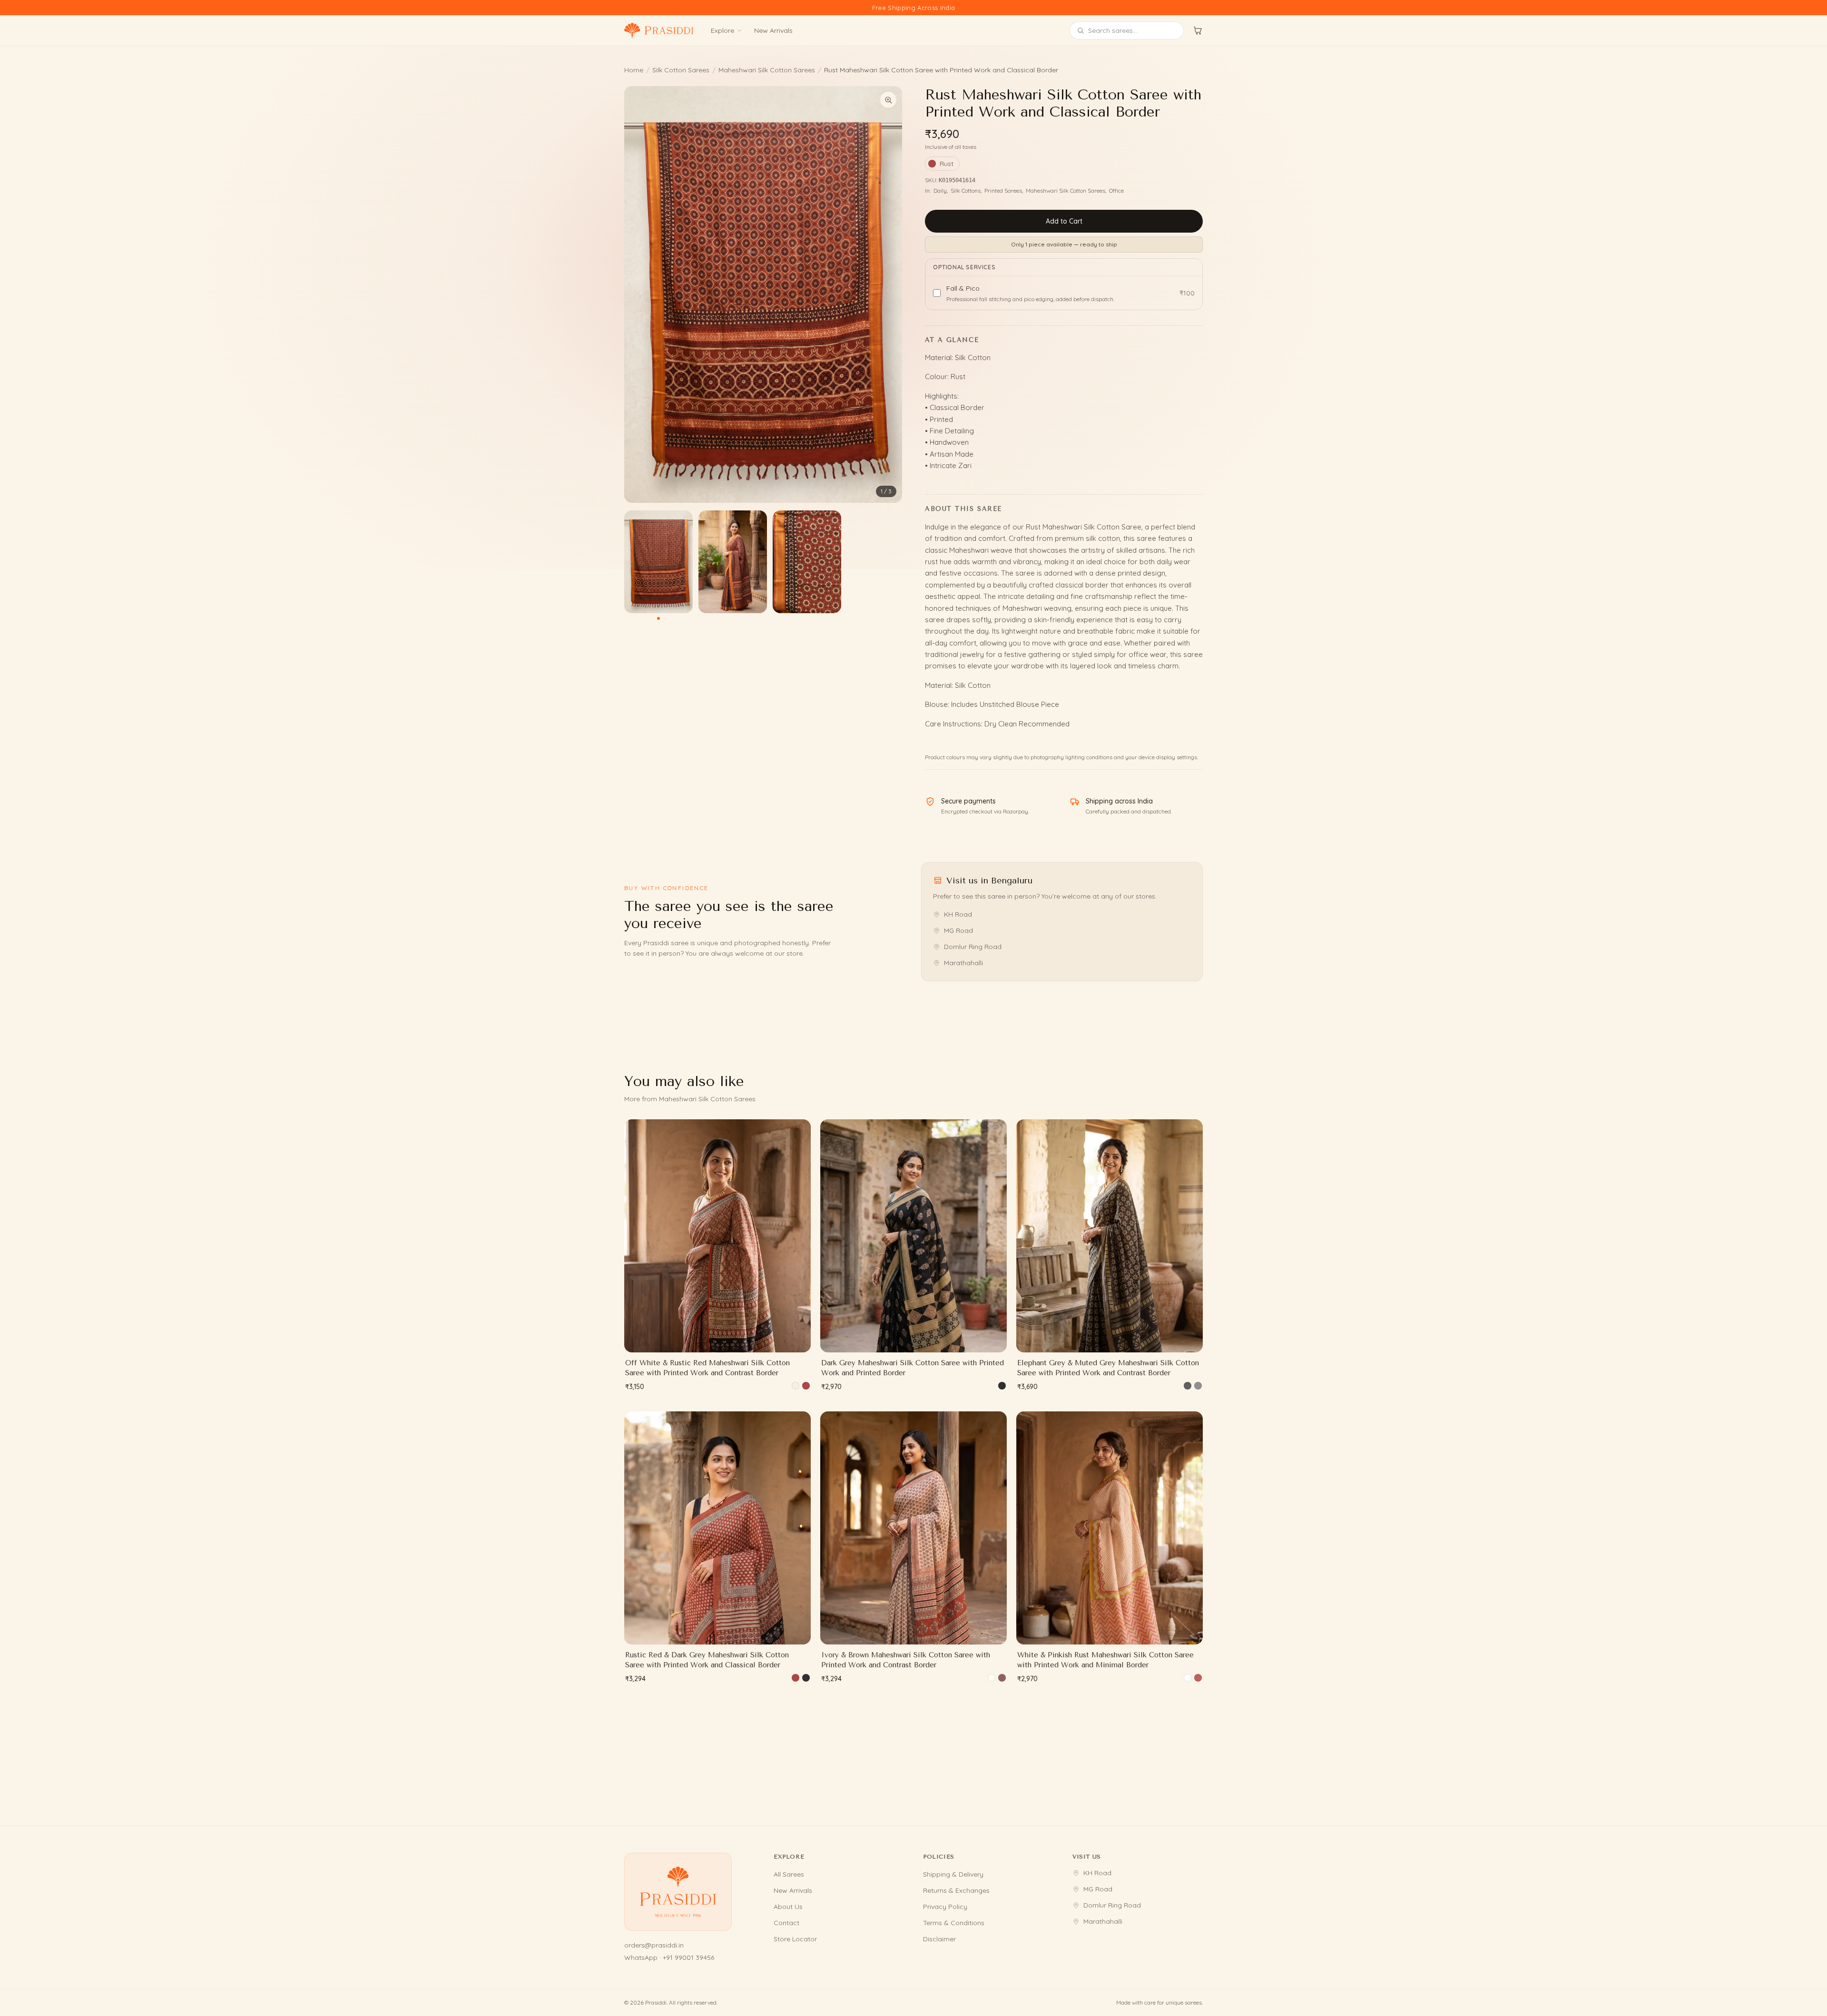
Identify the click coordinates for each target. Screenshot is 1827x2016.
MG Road (958, 930)
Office (1116, 191)
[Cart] (1198, 30)
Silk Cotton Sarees (681, 70)
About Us (788, 1907)
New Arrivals (773, 30)
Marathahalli (963, 963)
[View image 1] (658, 562)
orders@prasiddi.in (654, 1945)
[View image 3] (807, 562)
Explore (722, 30)
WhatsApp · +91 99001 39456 (669, 1957)
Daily (940, 191)
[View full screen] (888, 100)
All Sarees (789, 1874)
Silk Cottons (966, 191)
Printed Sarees (1003, 191)
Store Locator (795, 1939)
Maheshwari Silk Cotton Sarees (767, 70)
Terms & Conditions (954, 1923)
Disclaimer (939, 1939)
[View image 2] (733, 562)
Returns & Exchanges (956, 1890)
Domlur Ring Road (973, 947)
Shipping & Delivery (953, 1874)
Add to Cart (1064, 221)
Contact (786, 1923)
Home (634, 70)
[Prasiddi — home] (659, 30)
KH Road (958, 914)
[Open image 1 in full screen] (763, 294)
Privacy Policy (945, 1907)
